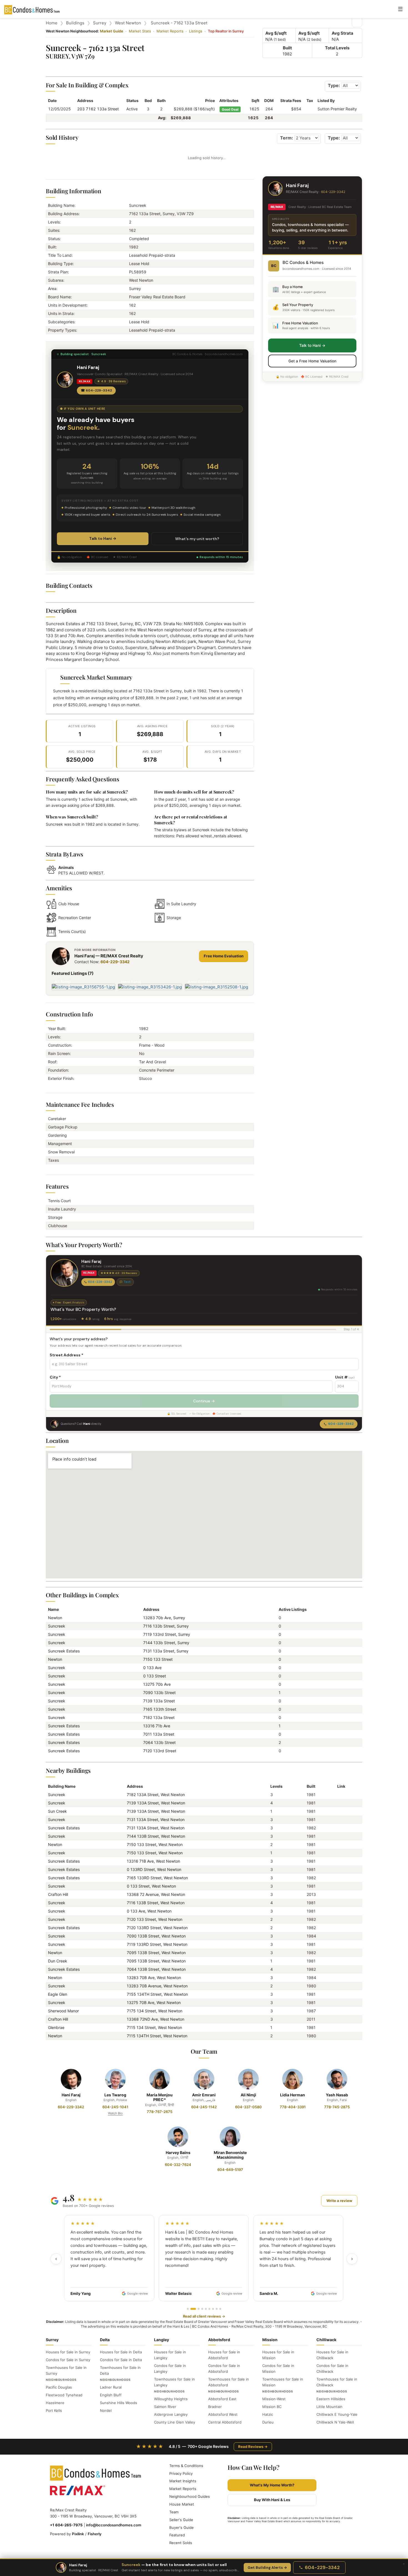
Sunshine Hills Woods (119, 2403)
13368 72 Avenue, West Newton (156, 1894)
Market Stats (140, 31)
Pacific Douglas (59, 2387)
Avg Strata (342, 33)
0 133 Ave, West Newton (149, 1911)
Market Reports (170, 31)
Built (287, 48)
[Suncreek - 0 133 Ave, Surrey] (339, 1911)
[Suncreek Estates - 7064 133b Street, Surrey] (339, 1969)
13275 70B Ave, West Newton (154, 2002)
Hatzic (268, 2414)
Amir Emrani (204, 2095)
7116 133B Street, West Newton (156, 1903)
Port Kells (54, 2410)
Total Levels (337, 48)
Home (52, 23)
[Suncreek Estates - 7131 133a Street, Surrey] (339, 1828)
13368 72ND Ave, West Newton (156, 2019)
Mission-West (274, 2399)
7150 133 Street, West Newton (155, 1844)
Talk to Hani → (103, 538)
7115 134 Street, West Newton (154, 2027)
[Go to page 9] (220, 2309)
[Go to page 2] (191, 2309)
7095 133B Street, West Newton (156, 1953)
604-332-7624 (178, 2165)
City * (55, 1377)
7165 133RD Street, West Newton (157, 1878)
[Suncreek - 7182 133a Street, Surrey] (339, 1795)
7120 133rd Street (160, 1751)
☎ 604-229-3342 (96, 390)
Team (174, 2512)
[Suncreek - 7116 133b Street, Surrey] (339, 1903)
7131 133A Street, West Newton (156, 1820)
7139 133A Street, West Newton (156, 1803)
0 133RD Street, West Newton (154, 1869)
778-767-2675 (160, 2112)
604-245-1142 (204, 2107)
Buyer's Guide (182, 2527)
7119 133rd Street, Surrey (167, 1634)
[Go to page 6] (209, 2309)
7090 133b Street (159, 1693)
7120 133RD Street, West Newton (157, 1928)
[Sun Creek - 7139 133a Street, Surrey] (339, 1811)
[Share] (357, 22)
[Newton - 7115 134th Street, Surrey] (339, 2036)
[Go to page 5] (206, 2309)
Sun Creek (57, 1811)
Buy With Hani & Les (272, 2500)
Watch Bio (115, 2113)
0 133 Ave (152, 1668)
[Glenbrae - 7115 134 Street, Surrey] (339, 2027)
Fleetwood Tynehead (64, 2395)
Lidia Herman (293, 2095)
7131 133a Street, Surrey (166, 1651)
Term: (287, 138)
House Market (182, 2504)
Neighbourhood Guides (190, 2496)
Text (127, 1282)
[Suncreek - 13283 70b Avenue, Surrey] (339, 1986)
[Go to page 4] (202, 2309)
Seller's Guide (181, 2520)
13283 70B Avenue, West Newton (157, 1986)
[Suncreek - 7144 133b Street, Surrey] (339, 1836)
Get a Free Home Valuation (312, 361)
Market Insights (183, 2481)
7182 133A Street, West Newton (156, 1795)
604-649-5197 (230, 2170)
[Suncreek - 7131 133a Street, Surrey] (339, 1820)
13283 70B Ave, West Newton (154, 1978)
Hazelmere (55, 2403)
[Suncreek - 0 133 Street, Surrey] (339, 1886)
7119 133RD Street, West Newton (157, 1944)
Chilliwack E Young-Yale (337, 2414)
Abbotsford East (222, 2399)
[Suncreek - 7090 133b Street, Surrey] (339, 1936)
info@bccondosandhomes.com (114, 2525)
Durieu (268, 2422)
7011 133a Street (159, 1734)
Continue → (204, 1401)
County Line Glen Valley (175, 2422)
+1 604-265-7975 (66, 2525)
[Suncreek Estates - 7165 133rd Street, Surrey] (339, 1878)
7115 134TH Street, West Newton (157, 2036)
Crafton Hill (58, 1894)
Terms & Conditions (186, 2466)
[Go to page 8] (217, 2309)
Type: (334, 85)
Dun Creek (58, 1961)
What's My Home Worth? (272, 2485)
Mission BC (272, 2407)
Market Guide (112, 31)
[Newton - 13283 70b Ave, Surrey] (339, 1978)
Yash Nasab (337, 2095)
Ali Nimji (248, 2095)
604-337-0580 (248, 2107)
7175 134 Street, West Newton (155, 2011)
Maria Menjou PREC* (160, 2097)
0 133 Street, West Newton (151, 1886)
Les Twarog (115, 2095)
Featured (177, 2535)
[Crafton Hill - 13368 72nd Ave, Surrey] (339, 2019)
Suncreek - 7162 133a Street (179, 23)
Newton (55, 1618)
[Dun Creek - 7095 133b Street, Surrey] (339, 1961)
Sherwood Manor (63, 2011)
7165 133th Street (160, 1709)
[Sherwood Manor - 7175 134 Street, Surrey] (339, 2011)
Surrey (100, 23)
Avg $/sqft (276, 33)
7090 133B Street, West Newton (156, 1936)
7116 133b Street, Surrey (166, 1626)
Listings (196, 31)
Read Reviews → (253, 2447)
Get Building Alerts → (267, 2568)
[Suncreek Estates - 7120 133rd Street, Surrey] (339, 1928)
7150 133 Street (158, 1659)
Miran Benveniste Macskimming (230, 2155)
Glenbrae (56, 2027)
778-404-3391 (293, 2107)
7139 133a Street (159, 1701)
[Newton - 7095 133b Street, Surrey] (339, 1953)
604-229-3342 (115, 962)
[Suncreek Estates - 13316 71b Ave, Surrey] (339, 1861)
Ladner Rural (111, 2387)
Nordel (106, 2410)
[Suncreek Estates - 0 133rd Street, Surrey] (339, 1869)
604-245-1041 (115, 2107)
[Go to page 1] (188, 2309)
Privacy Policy (181, 2473)
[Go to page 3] (197, 2309)
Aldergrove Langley (171, 2414)
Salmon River (165, 2407)
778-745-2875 (337, 2107)
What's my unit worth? (197, 539)
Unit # (345, 1377)
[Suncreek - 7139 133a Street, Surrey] (339, 1803)
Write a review (339, 2201)
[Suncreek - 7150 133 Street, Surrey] (339, 1853)
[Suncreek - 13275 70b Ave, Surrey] (339, 2002)
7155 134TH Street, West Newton (157, 1994)
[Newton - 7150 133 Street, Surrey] (339, 1844)
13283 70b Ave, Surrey (164, 1618)
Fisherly (95, 2534)
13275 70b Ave (157, 1684)
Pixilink (78, 2534)
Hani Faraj (71, 2095)
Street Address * (66, 1355)
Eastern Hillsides (331, 2399)
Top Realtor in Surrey (226, 31)
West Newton (128, 23)
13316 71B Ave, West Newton (153, 1861)
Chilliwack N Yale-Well (335, 2422)
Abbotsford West (223, 2414)
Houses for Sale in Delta (121, 2352)
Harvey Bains (178, 2152)
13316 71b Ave (157, 1726)
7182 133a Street (159, 1717)
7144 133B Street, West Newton (156, 1836)
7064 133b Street (159, 1742)
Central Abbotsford (225, 2422)
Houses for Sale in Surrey (68, 2352)
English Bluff (111, 2395)
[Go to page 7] (213, 2309)
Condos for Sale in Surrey (68, 2360)
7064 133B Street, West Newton (156, 1969)
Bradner (215, 2407)
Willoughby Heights (171, 2399)
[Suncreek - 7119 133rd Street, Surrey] (339, 1944)
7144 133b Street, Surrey (166, 1643)
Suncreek (57, 1626)
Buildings (75, 23)
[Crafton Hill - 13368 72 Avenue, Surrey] (339, 1894)
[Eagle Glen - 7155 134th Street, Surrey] (339, 1994)
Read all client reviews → (204, 2316)
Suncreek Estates (64, 1651)
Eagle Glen (58, 1994)
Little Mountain (329, 2407)
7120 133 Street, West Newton (155, 1919)
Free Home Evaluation (224, 956)
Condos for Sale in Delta (121, 2360)
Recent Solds (181, 2543)
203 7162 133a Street (98, 109)
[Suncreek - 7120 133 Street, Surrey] (339, 1919)
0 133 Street (155, 1676)
